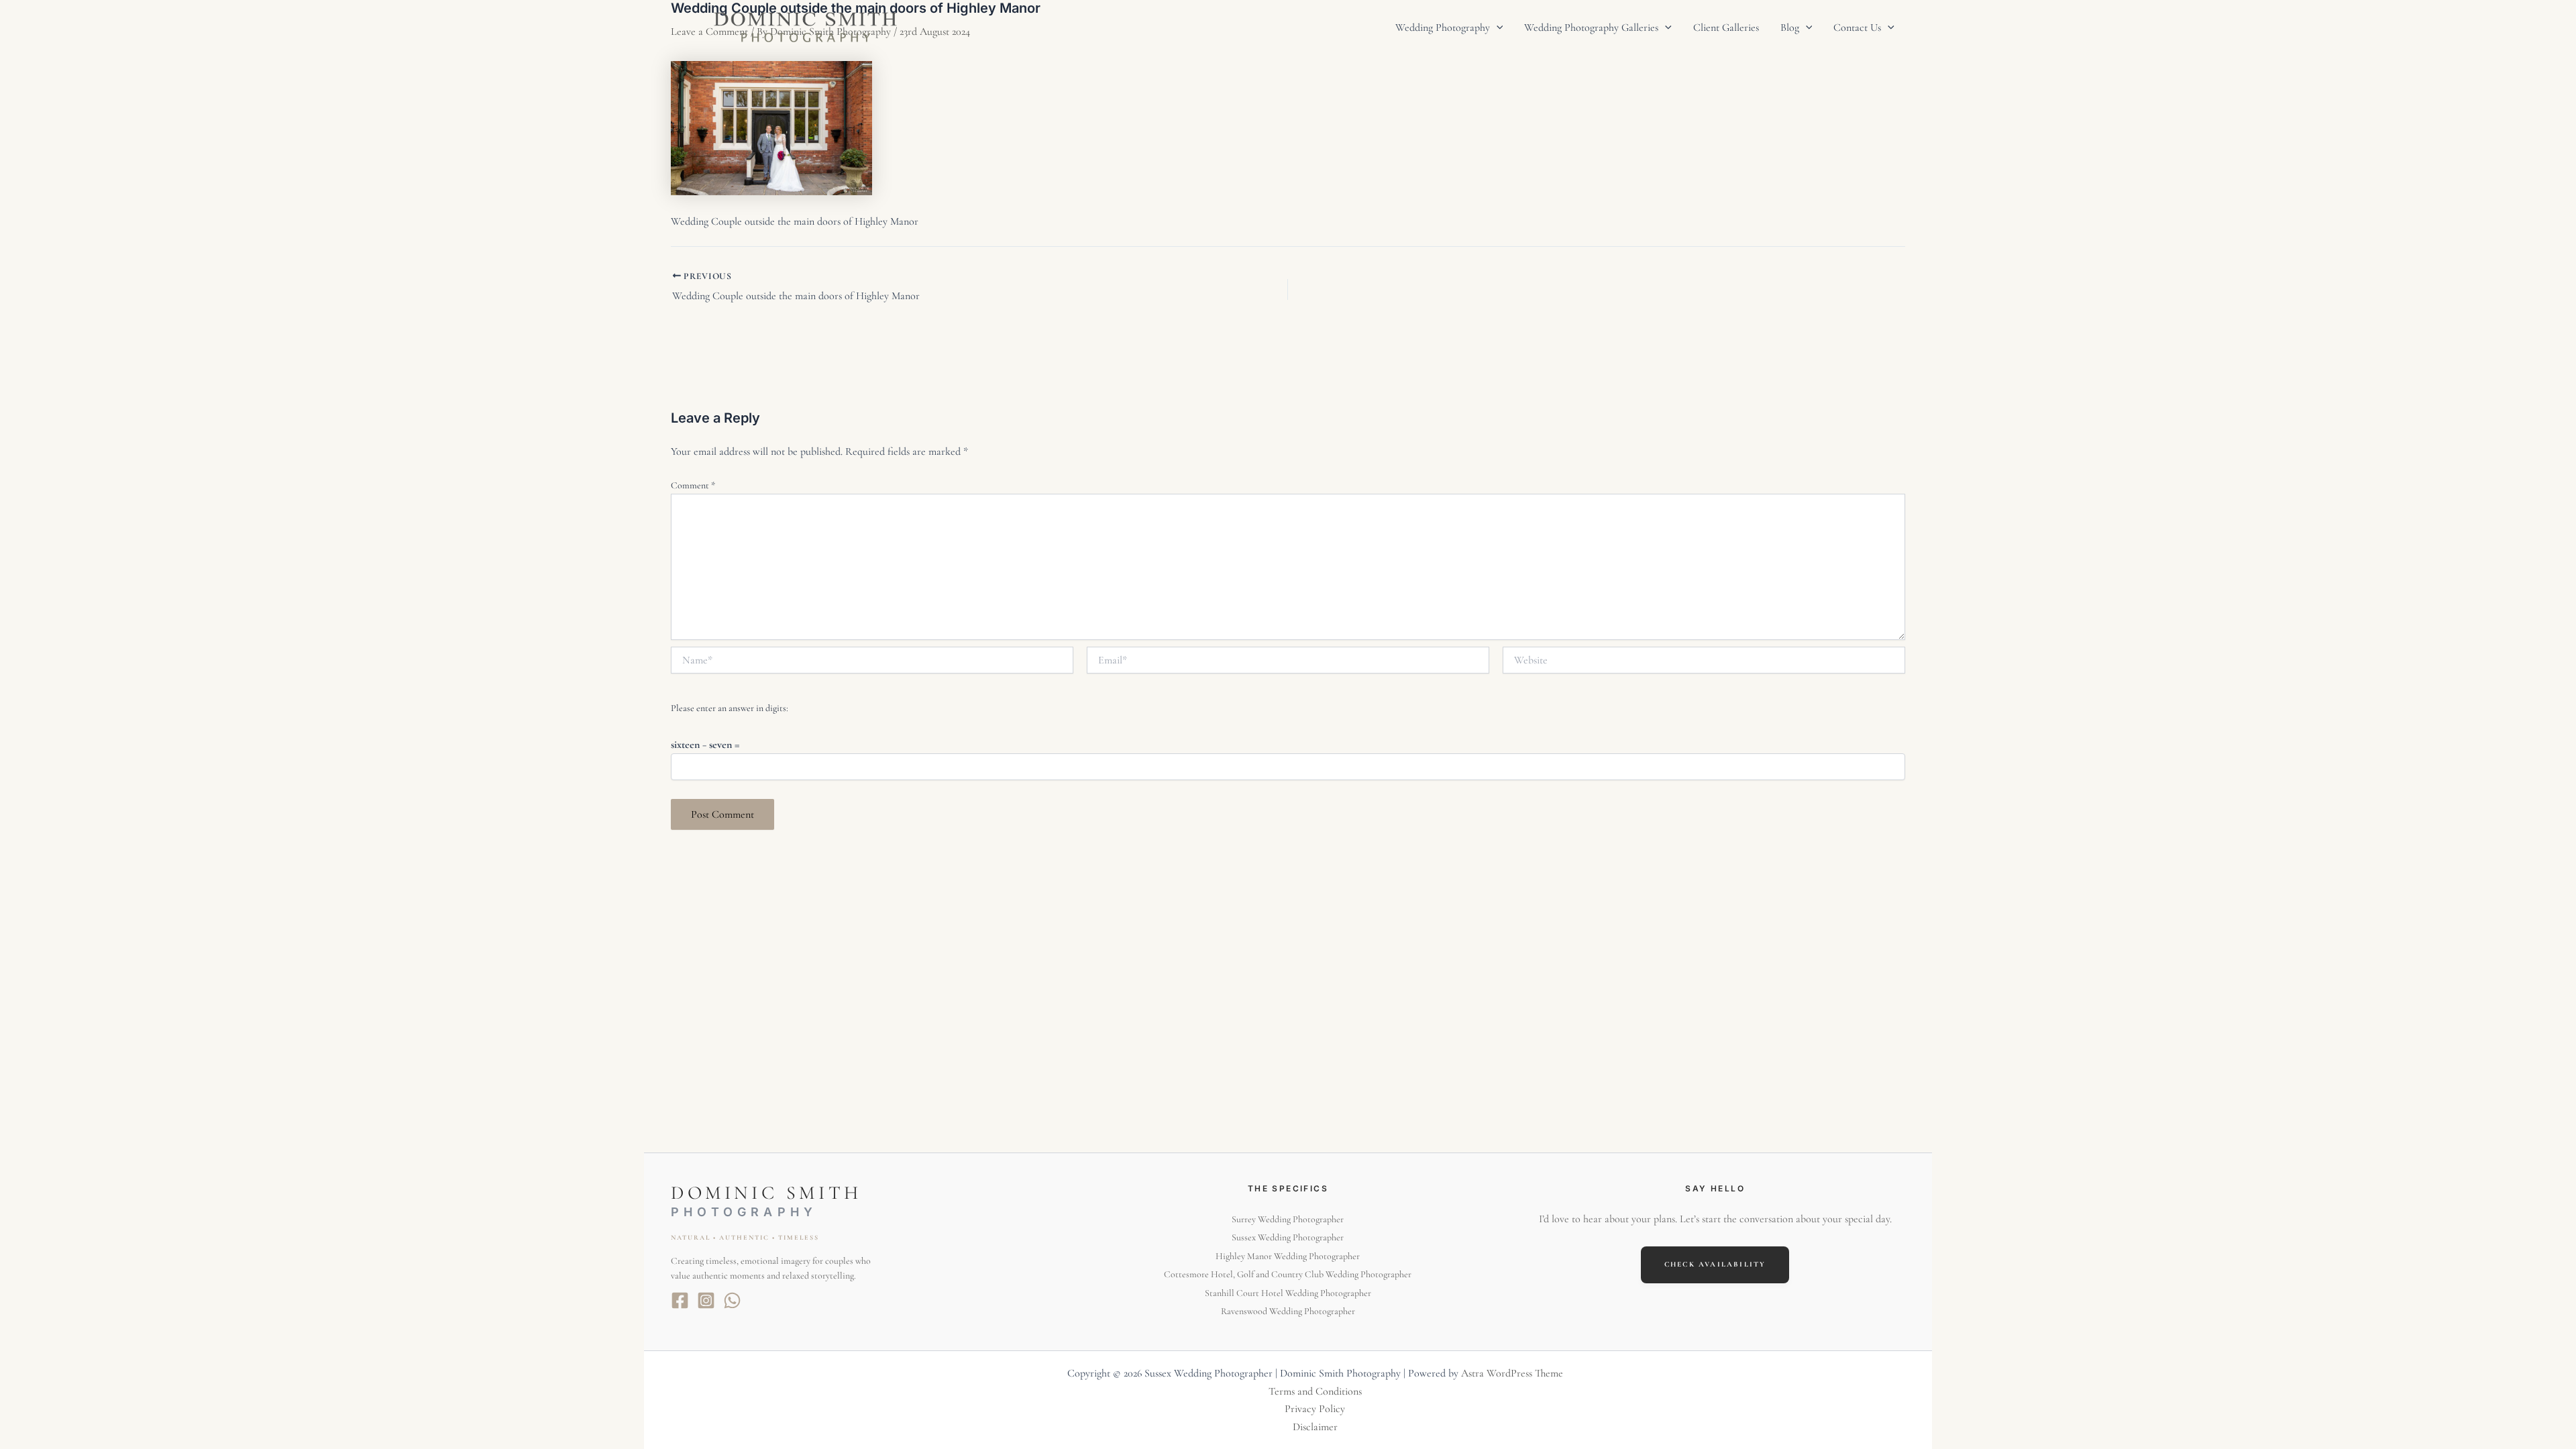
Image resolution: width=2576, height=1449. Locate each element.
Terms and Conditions (1315, 1391)
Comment (693, 485)
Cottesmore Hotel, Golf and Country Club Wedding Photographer (1288, 1274)
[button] (1497, 28)
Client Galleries (1726, 28)
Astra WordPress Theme (1512, 1373)
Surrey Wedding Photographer (1288, 1219)
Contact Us (1857, 28)
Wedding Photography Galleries (1591, 28)
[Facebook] (680, 1300)
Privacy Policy (1315, 1409)
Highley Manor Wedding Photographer (1288, 1256)
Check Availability (1715, 1264)
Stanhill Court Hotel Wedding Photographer (1288, 1293)
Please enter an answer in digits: (730, 708)
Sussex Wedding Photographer (1288, 1237)
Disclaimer (1315, 1427)
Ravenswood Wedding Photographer (1288, 1311)
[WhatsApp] (732, 1300)
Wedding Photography (1443, 28)
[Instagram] (706, 1300)
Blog (1790, 28)
